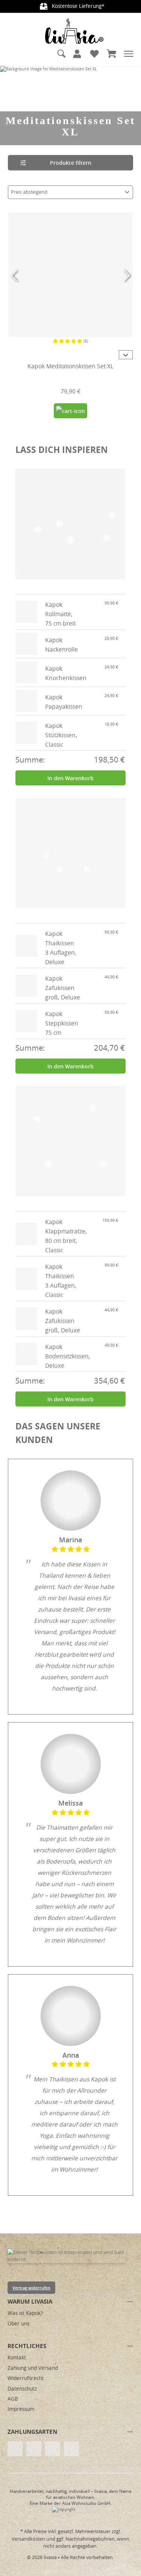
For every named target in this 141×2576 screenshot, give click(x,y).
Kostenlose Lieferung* (77, 6)
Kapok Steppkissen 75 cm (62, 1023)
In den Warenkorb (70, 778)
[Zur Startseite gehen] (74, 31)
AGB (13, 2399)
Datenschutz (22, 2389)
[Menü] (129, 54)
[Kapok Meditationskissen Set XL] (70, 275)
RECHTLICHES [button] (27, 2346)
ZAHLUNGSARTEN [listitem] (32, 2432)
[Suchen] (62, 54)
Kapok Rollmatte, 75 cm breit (60, 614)
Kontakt (17, 2357)
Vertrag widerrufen (31, 2288)
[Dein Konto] (77, 54)
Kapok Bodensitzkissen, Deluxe (68, 1356)
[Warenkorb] (112, 54)
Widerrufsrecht (26, 2378)
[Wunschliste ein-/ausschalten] (126, 330)
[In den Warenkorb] (70, 411)
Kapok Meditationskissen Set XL (70, 367)
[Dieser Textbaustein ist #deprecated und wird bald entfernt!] (67, 2256)
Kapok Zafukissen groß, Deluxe (63, 988)
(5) (86, 341)
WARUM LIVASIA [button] (30, 2301)
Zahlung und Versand (33, 2368)
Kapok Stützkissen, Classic (61, 735)
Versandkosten (28, 2539)
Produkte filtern (71, 163)
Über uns (18, 2324)
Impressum (21, 2409)
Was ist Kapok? (25, 2313)
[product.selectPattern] (15, 355)
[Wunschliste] (94, 54)
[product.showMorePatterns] (126, 355)
